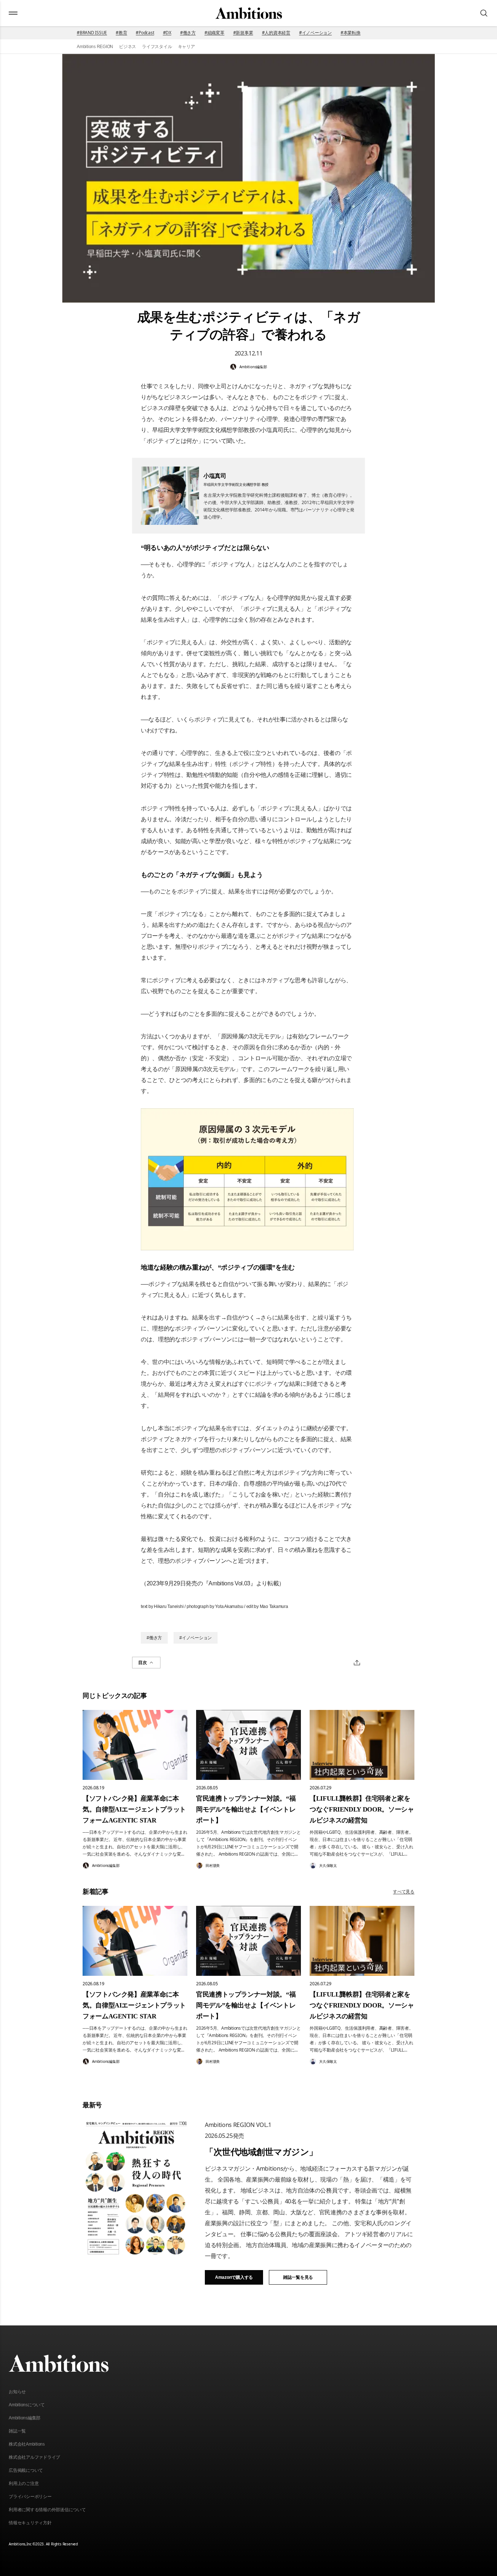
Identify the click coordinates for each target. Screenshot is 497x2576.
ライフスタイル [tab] (157, 47)
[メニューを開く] (13, 13)
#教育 (121, 33)
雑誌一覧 (17, 2431)
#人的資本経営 (276, 33)
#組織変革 (214, 33)
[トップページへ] (249, 13)
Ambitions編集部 (25, 2418)
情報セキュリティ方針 (30, 2523)
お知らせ (17, 2392)
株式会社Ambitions (27, 2444)
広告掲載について (26, 2470)
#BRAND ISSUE (92, 33)
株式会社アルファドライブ (34, 2457)
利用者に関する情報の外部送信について (47, 2510)
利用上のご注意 (24, 2483)
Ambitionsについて (27, 2405)
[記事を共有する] (357, 1663)
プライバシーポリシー (30, 2497)
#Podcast (145, 33)
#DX (167, 33)
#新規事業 (243, 33)
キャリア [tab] (186, 47)
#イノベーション (315, 33)
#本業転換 (351, 33)
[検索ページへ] (484, 13)
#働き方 (188, 33)
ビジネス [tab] (128, 47)
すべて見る (404, 1891)
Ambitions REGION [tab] (95, 47)
